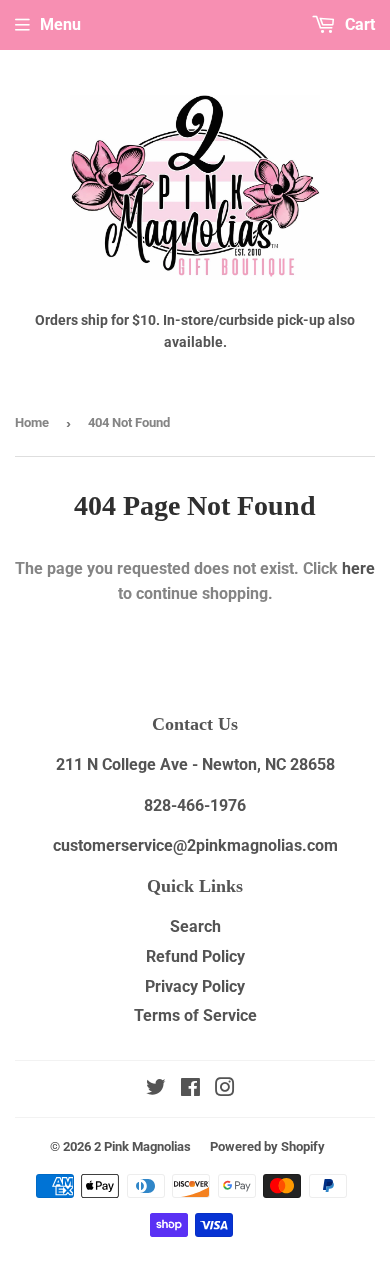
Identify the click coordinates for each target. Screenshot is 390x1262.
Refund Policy (195, 956)
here (358, 568)
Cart (358, 24)
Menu (60, 24)
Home (32, 422)
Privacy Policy (195, 986)
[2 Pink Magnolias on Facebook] (190, 1089)
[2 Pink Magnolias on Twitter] (156, 1089)
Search (195, 926)
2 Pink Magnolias (142, 1146)
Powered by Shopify (267, 1146)
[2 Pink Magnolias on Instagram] (225, 1089)
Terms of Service (195, 1015)
